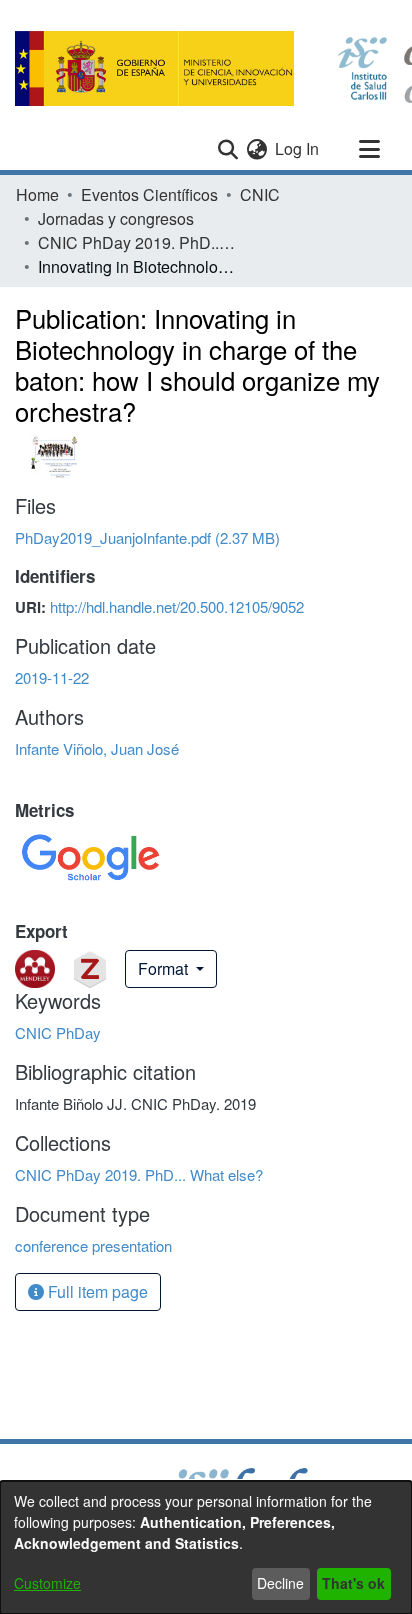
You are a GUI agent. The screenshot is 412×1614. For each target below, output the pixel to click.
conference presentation (93, 1245)
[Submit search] (227, 149)
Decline (280, 1583)
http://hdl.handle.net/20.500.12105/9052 (177, 606)
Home (37, 194)
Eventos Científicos (149, 194)
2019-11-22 (52, 677)
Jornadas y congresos (116, 218)
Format (165, 968)
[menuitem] (256, 149)
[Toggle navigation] (369, 149)
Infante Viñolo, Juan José (97, 748)
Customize (47, 1583)
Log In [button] (298, 148)
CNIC (260, 194)
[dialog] (206, 1547)
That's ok (353, 1583)
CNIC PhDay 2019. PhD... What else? (138, 242)
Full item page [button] (96, 1291)
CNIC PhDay (58, 1032)
